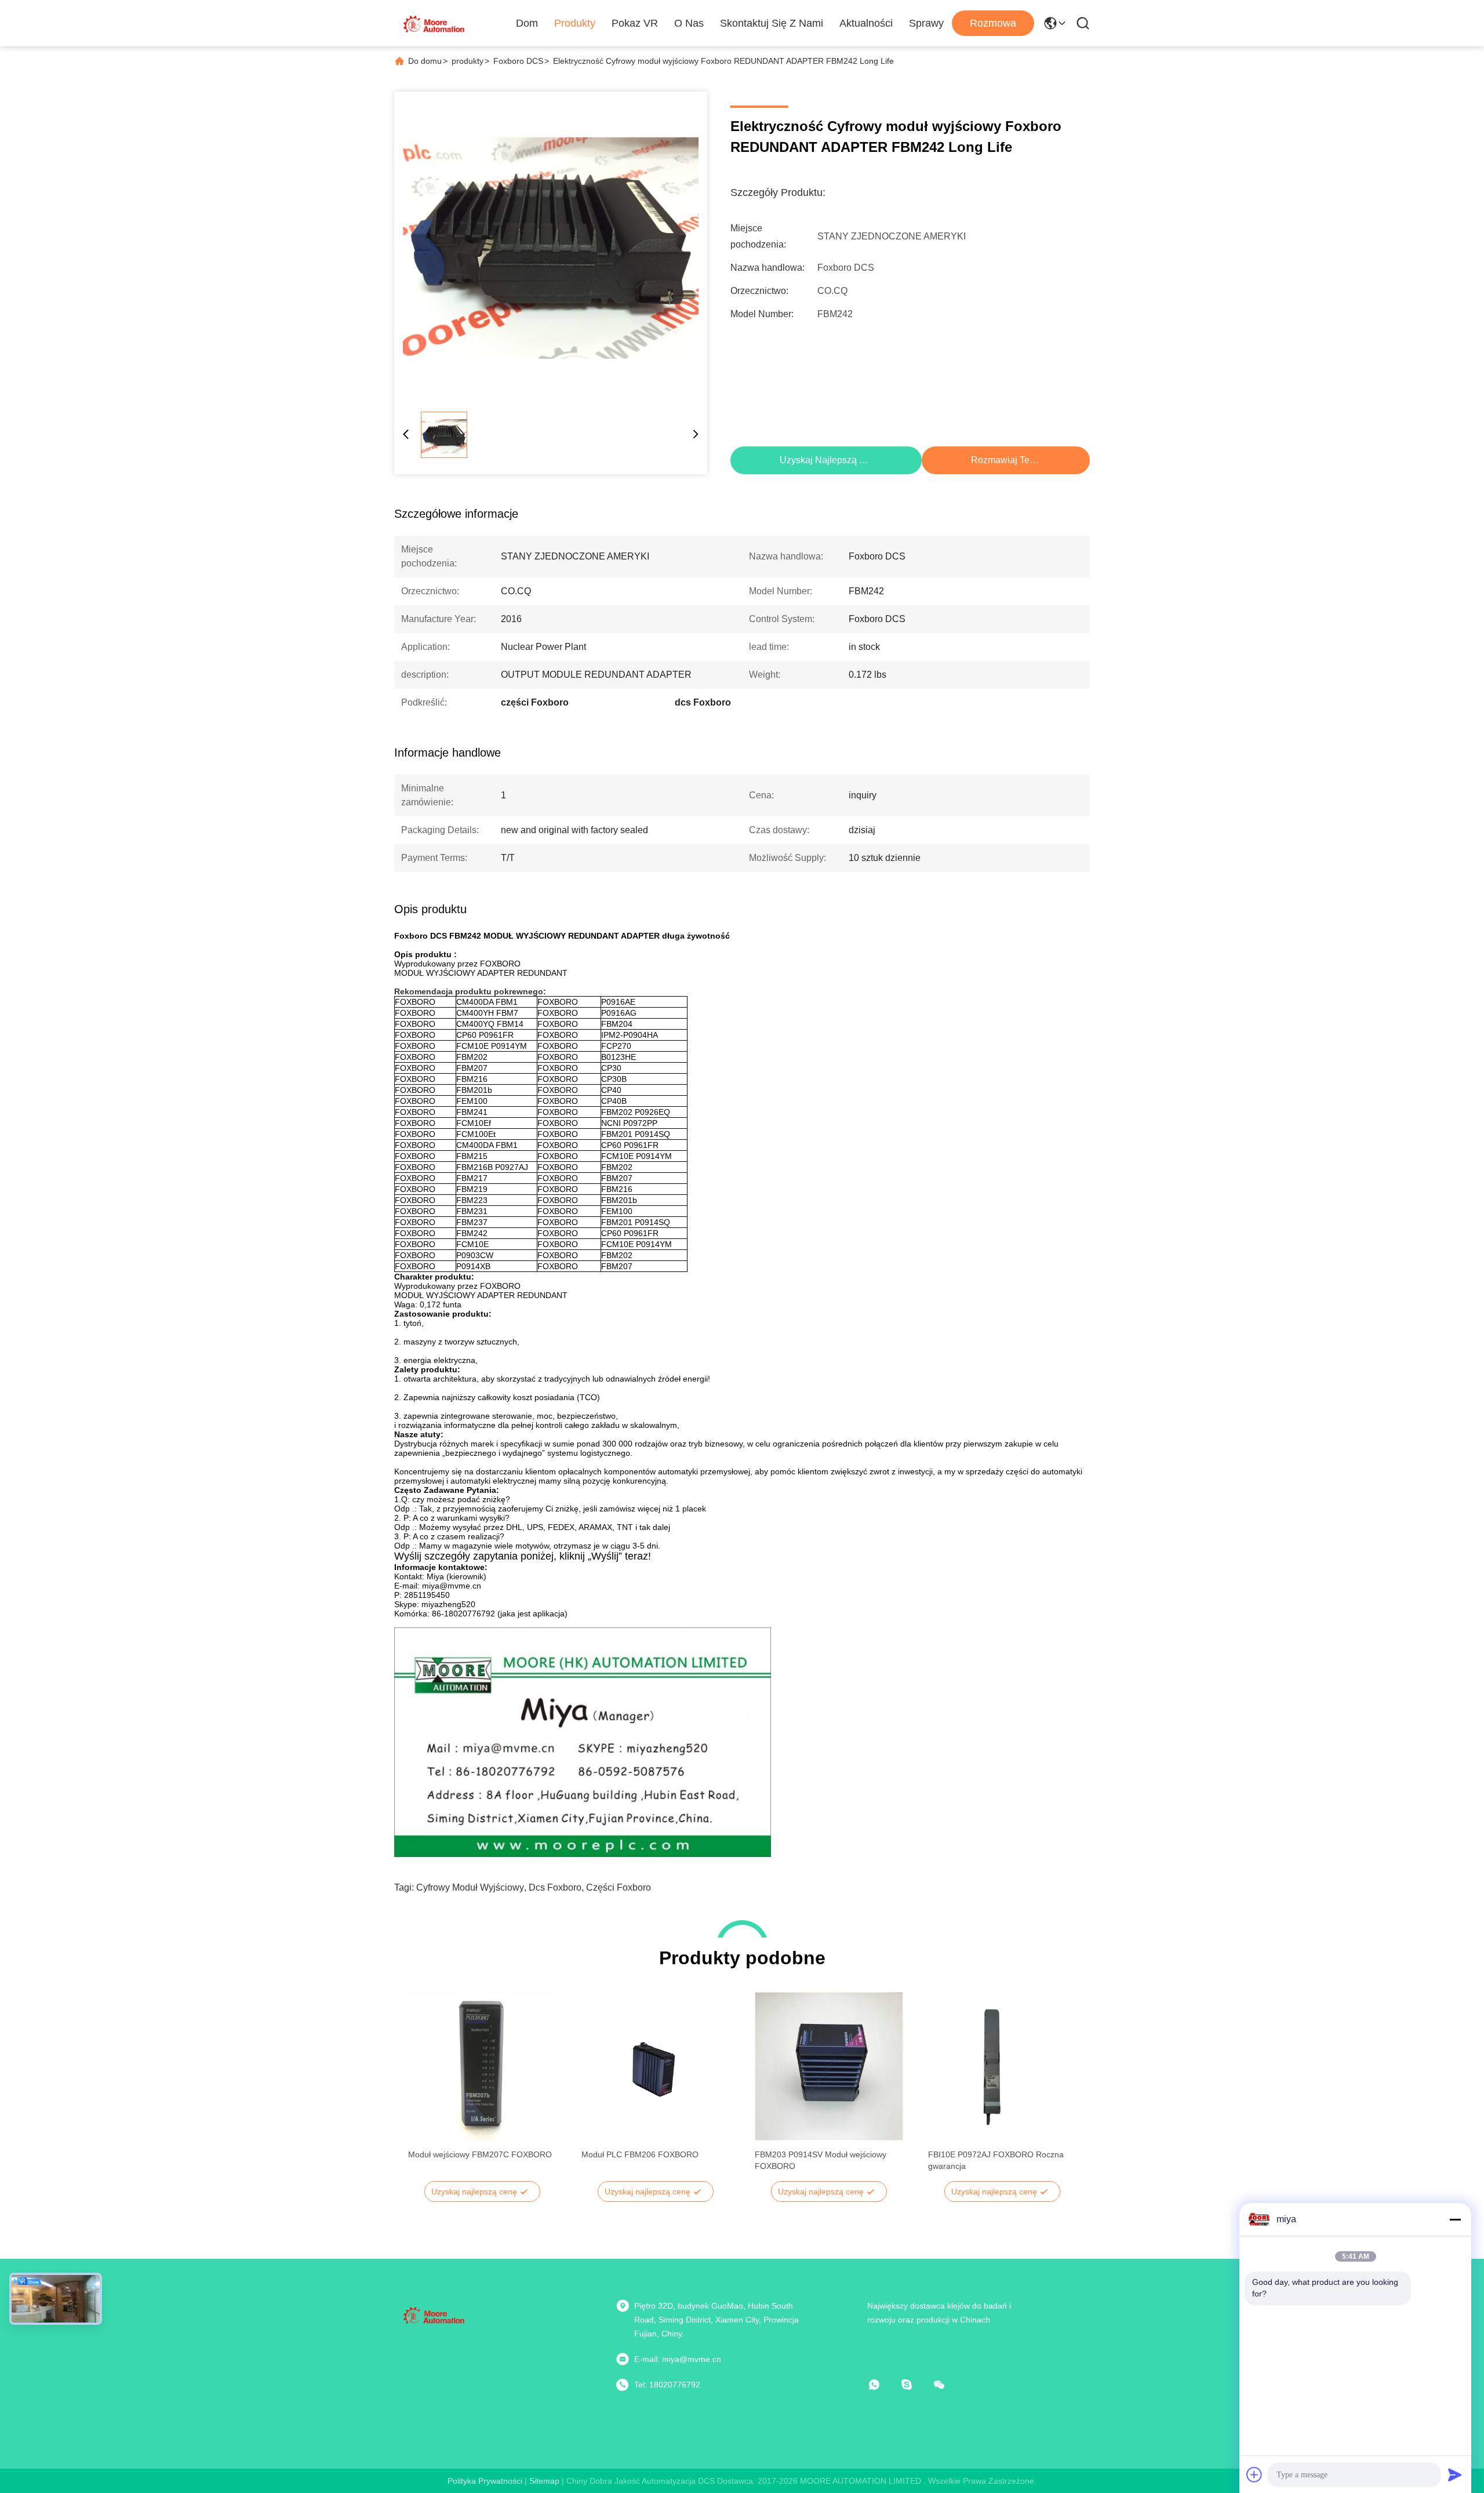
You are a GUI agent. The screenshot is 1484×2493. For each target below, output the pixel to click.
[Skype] (915, 2385)
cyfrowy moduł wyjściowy (470, 1887)
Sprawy (926, 23)
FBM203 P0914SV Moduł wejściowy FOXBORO (821, 2160)
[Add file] (1254, 2474)
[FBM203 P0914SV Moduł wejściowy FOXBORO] (829, 2066)
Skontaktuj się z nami (772, 23)
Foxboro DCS (518, 61)
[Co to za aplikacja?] (882, 2385)
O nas (689, 23)
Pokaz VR (635, 23)
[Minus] (1455, 2219)
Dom (527, 23)
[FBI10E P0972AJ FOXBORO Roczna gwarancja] (1002, 2066)
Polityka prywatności (485, 2481)
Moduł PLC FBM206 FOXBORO (640, 2154)
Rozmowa (993, 23)
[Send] (1455, 2474)
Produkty (575, 23)
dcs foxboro (555, 1887)
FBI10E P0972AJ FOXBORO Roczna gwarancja (996, 2160)
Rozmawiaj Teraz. (1008, 460)
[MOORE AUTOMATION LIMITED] (435, 23)
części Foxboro (619, 1887)
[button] (423, 2087)
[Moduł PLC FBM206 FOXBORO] (655, 2066)
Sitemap (544, 2481)
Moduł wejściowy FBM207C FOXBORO (480, 2154)
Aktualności (866, 23)
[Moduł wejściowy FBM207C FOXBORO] (482, 2066)
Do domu (425, 61)
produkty (468, 61)
